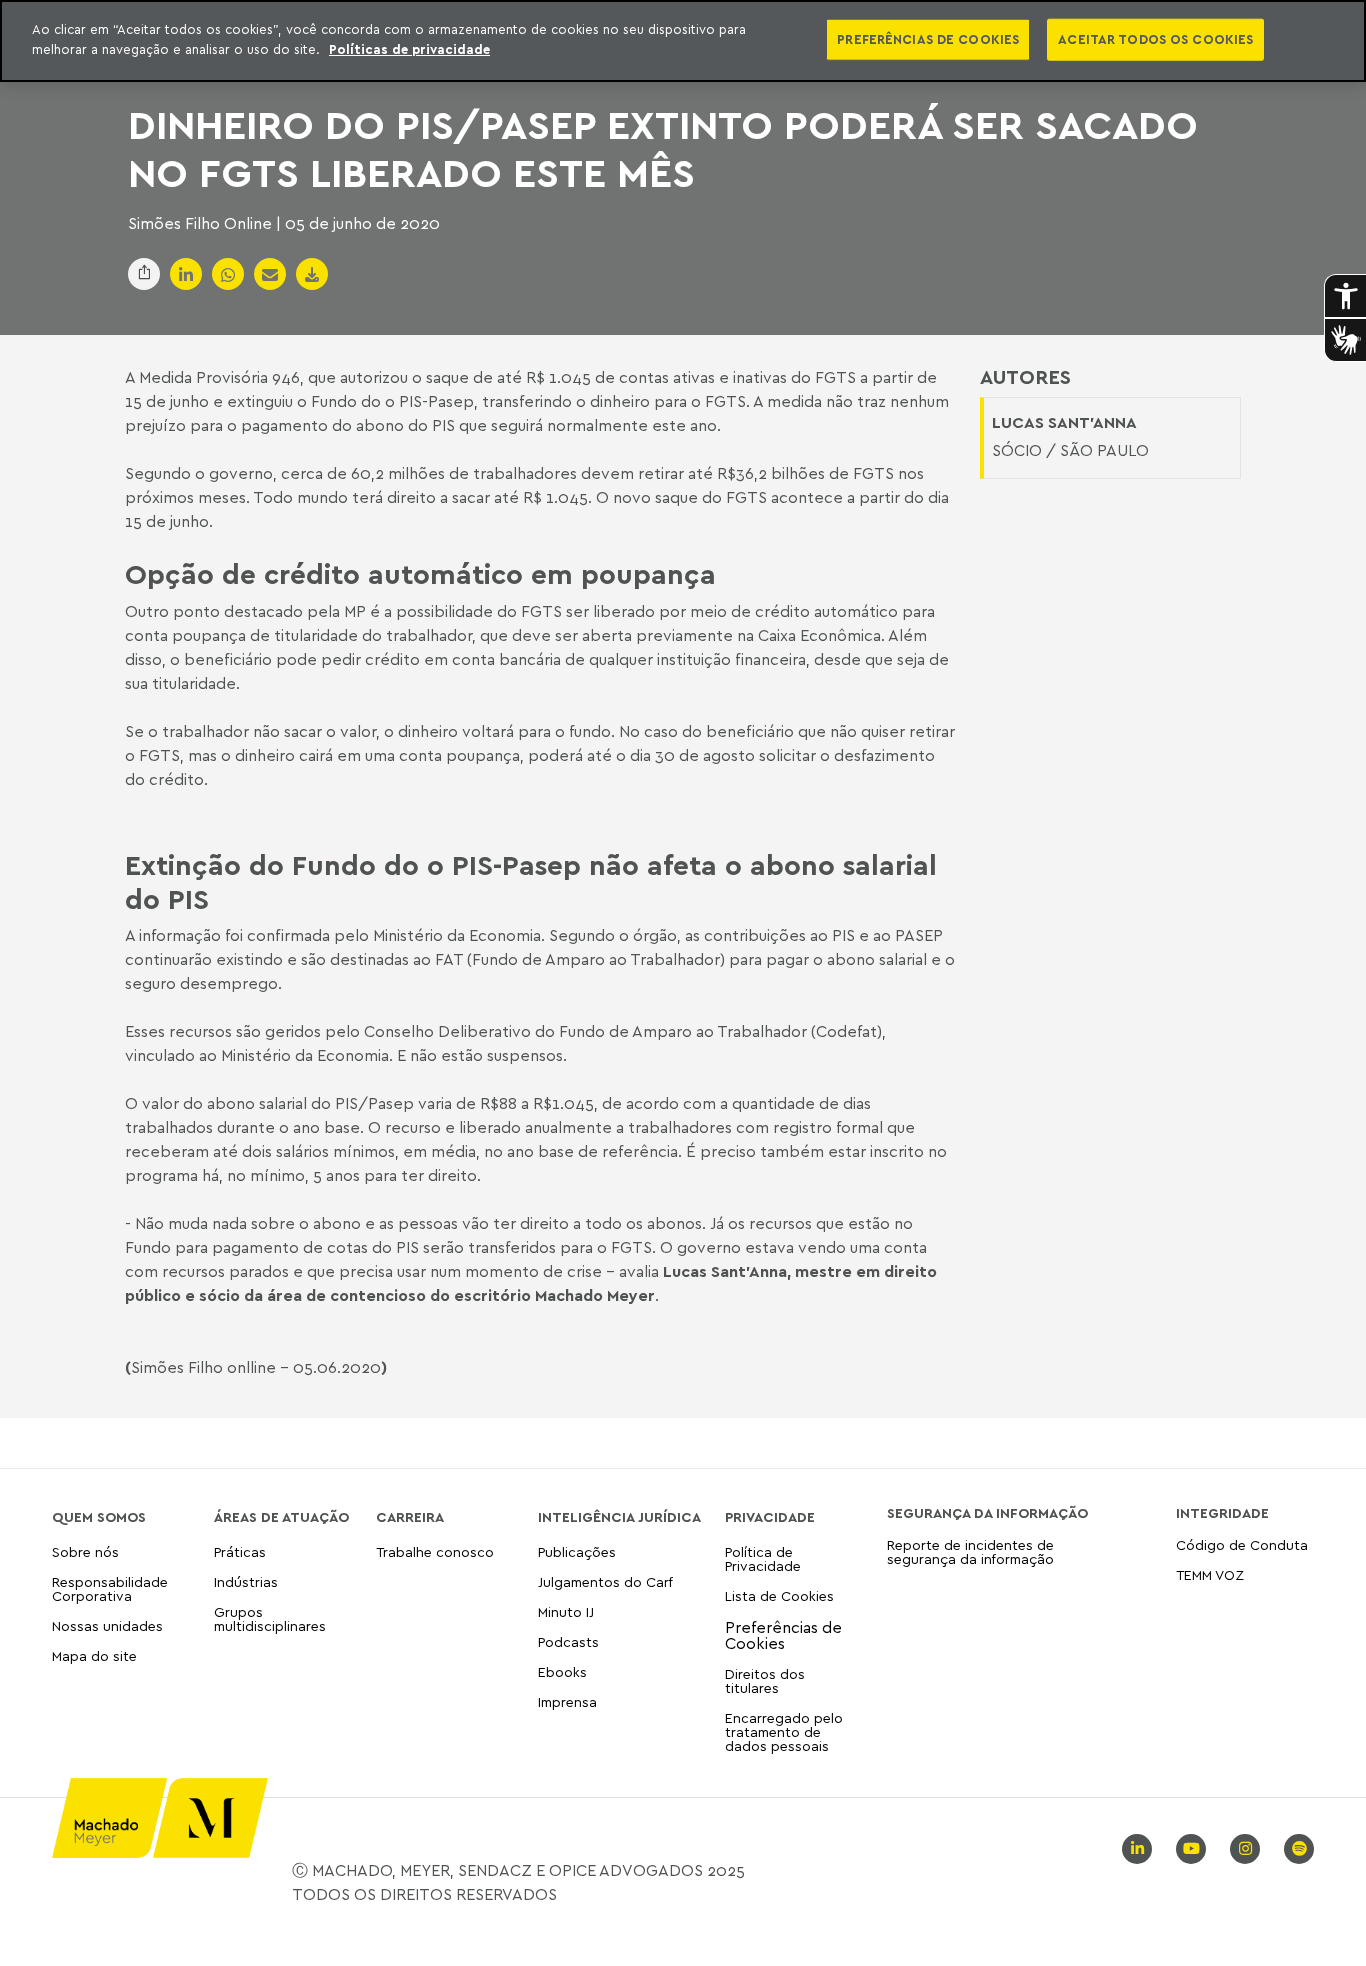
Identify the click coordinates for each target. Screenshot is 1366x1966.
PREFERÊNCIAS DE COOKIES (928, 39)
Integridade (1222, 1513)
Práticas (240, 1552)
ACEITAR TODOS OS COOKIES (1155, 39)
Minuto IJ (566, 1611)
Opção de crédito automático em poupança (420, 574)
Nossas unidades (107, 1625)
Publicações (577, 1552)
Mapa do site (94, 1656)
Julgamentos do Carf (605, 1581)
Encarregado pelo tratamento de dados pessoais (784, 1731)
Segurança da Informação (987, 1513)
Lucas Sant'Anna (725, 1271)
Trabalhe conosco (435, 1552)
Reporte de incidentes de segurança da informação (970, 1552)
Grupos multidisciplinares (270, 1618)
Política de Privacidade (763, 1559)
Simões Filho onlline (203, 1367)
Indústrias (246, 1581)
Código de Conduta (1242, 1545)
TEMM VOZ (1210, 1574)
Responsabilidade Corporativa (110, 1588)
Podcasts (568, 1641)
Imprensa (567, 1701)
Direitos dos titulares (765, 1680)
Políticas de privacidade (409, 49)
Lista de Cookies (779, 1595)
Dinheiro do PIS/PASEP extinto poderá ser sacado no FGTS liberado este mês (663, 148)
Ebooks (562, 1671)
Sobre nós (85, 1552)
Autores (1025, 377)
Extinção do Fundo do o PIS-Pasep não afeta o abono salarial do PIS (531, 881)
